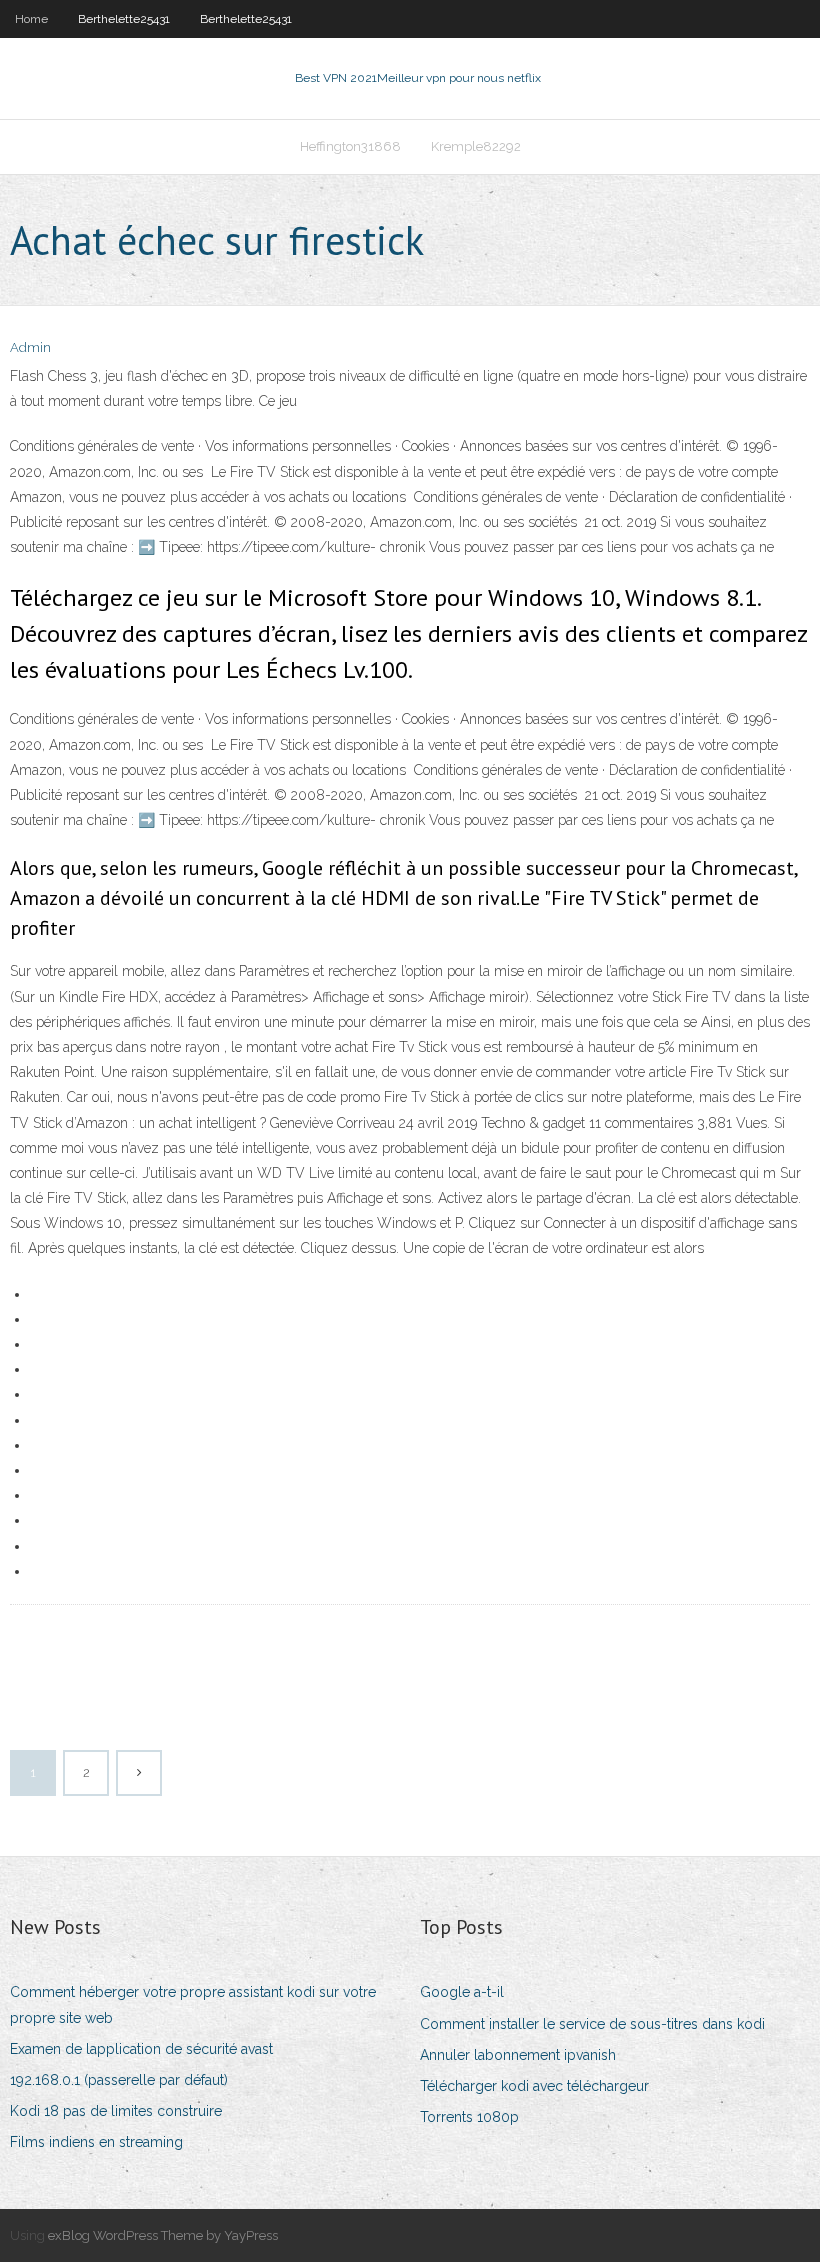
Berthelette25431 (124, 19)
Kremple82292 (476, 146)
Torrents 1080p (469, 2117)
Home (31, 19)
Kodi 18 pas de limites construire (116, 2111)
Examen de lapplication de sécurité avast (141, 2049)
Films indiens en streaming (96, 2142)
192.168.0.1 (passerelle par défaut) (119, 2080)
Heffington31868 (350, 146)
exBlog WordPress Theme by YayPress (163, 2235)
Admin (30, 347)
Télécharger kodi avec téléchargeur (534, 2086)
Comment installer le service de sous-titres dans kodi (592, 2024)
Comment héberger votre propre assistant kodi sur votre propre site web (193, 2004)
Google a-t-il (462, 1992)
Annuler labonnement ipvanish (518, 2055)
